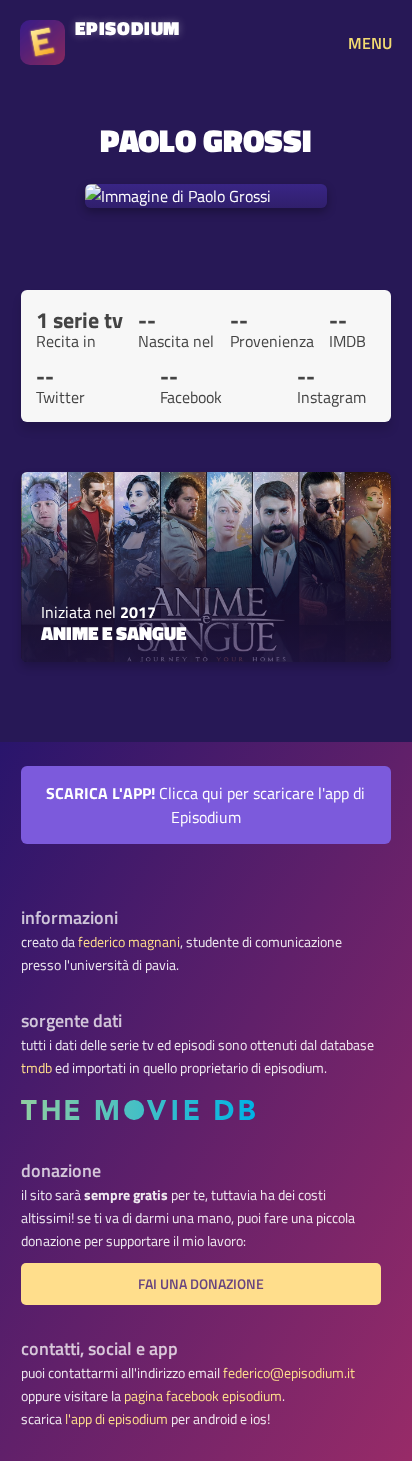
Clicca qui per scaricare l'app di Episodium (205, 805)
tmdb (36, 1068)
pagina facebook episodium (203, 1396)
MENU (370, 43)
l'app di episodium (116, 1419)
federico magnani (129, 942)
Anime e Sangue (113, 633)
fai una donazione (201, 1284)
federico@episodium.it (289, 1373)
